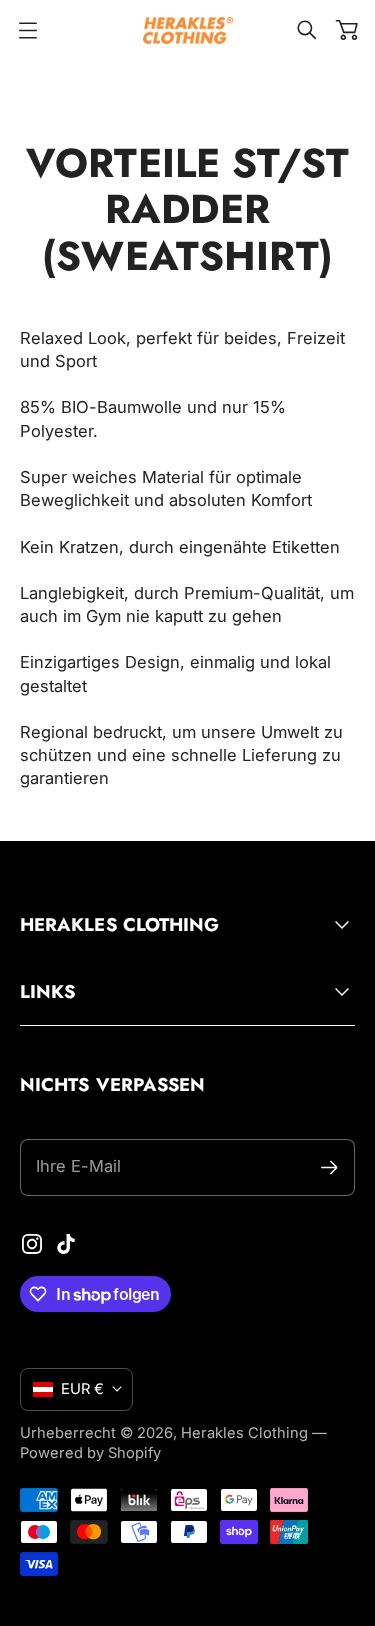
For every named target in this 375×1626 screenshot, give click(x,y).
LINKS (47, 991)
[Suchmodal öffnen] (307, 30)
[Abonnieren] (329, 1167)
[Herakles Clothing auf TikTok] (66, 1244)
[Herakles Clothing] (188, 30)
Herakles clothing (119, 924)
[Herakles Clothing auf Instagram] (32, 1244)
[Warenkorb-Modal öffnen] (347, 30)
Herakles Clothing (244, 1433)
